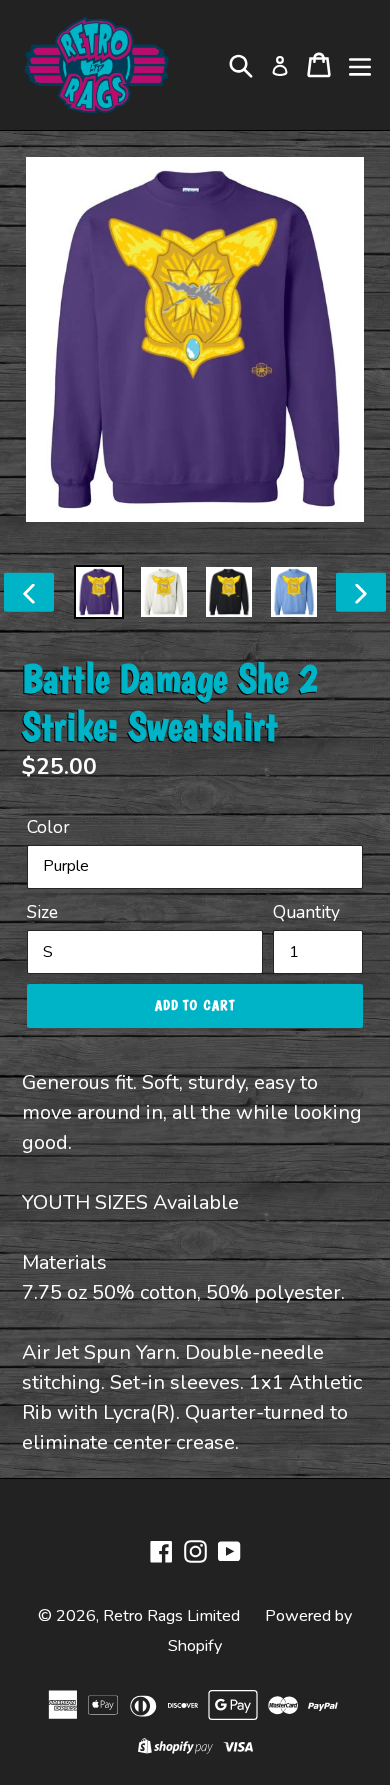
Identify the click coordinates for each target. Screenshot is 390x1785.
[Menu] (360, 65)
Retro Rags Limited (171, 1616)
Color (48, 827)
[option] (99, 592)
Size (42, 912)
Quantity (306, 912)
